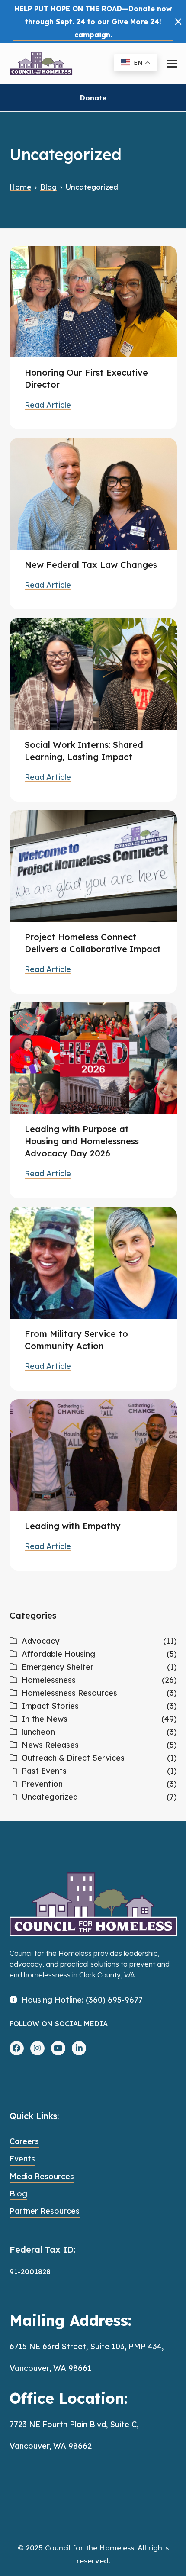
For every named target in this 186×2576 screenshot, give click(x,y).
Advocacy (40, 1641)
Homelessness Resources (69, 1693)
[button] (178, 22)
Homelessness (49, 1680)
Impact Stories (50, 1706)
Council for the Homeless (90, 2548)
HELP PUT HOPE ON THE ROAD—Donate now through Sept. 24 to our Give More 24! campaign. (93, 22)
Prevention (42, 1784)
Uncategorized (50, 1797)
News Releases (50, 1745)
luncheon (38, 1732)
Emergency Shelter (58, 1667)
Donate (93, 98)
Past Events (44, 1771)
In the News (45, 1719)
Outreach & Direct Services (73, 1758)
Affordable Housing (58, 1654)
